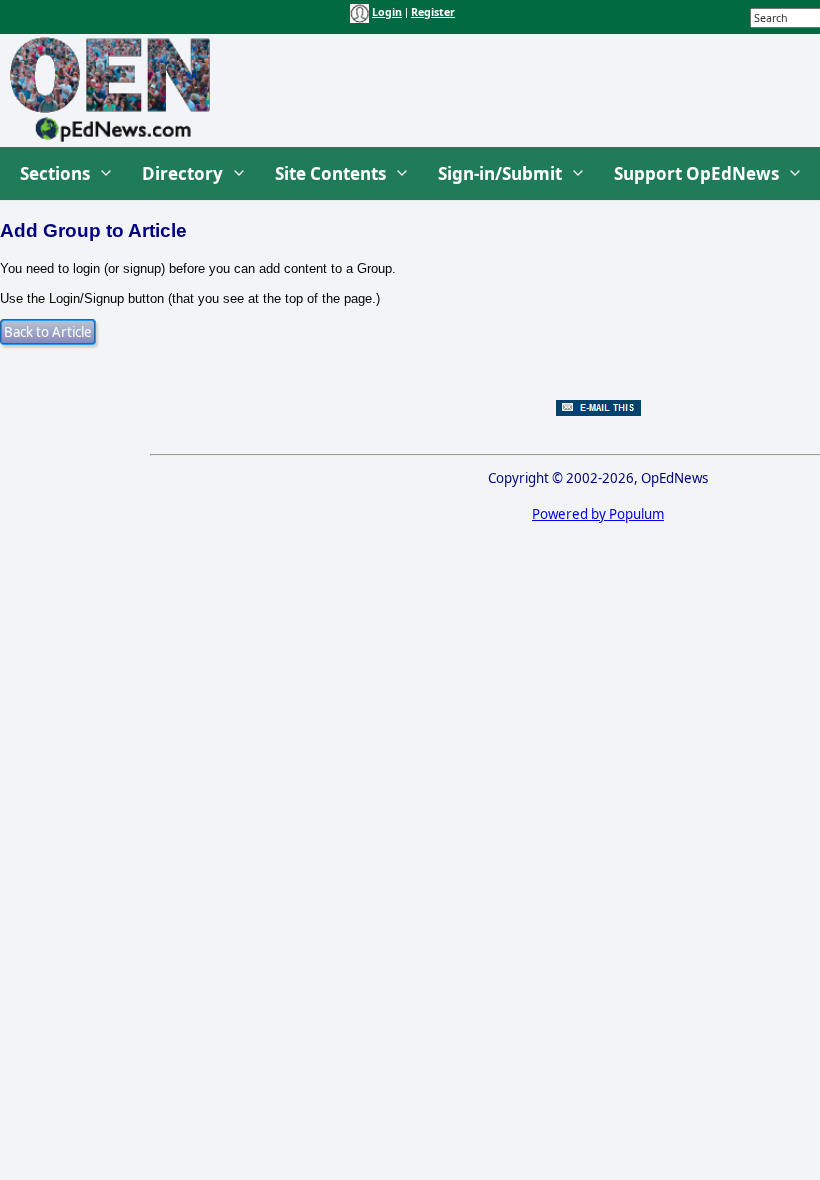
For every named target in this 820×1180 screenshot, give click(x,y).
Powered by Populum (598, 514)
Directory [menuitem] (182, 173)
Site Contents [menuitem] (330, 173)
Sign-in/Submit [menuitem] (500, 173)
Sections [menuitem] (55, 173)
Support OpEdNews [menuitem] (696, 173)
